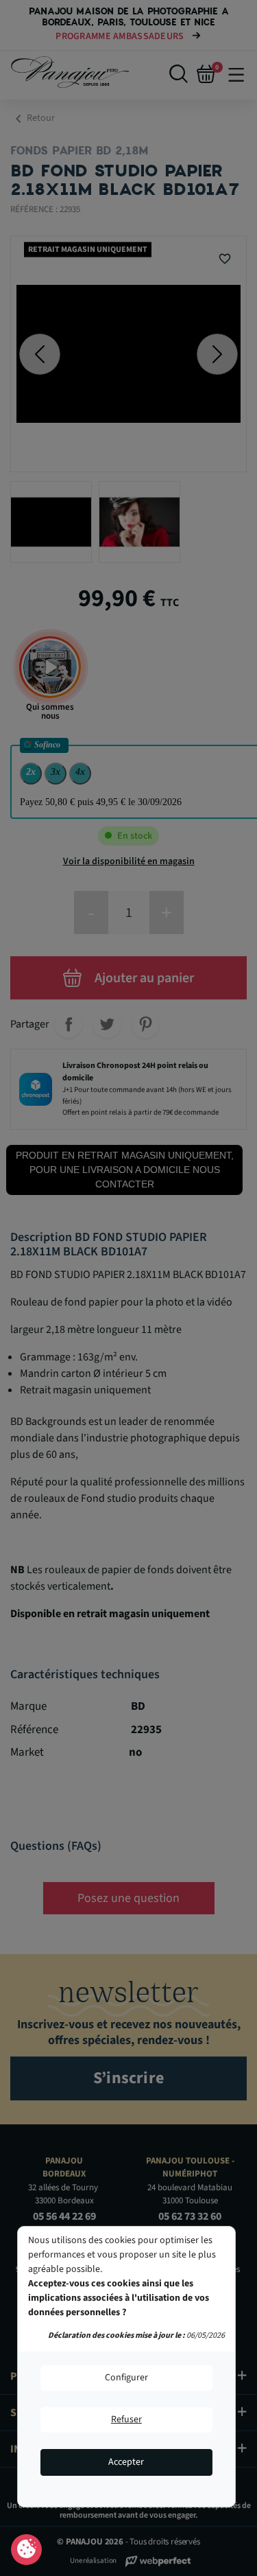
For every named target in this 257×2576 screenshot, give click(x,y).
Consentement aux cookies (26, 2550)
